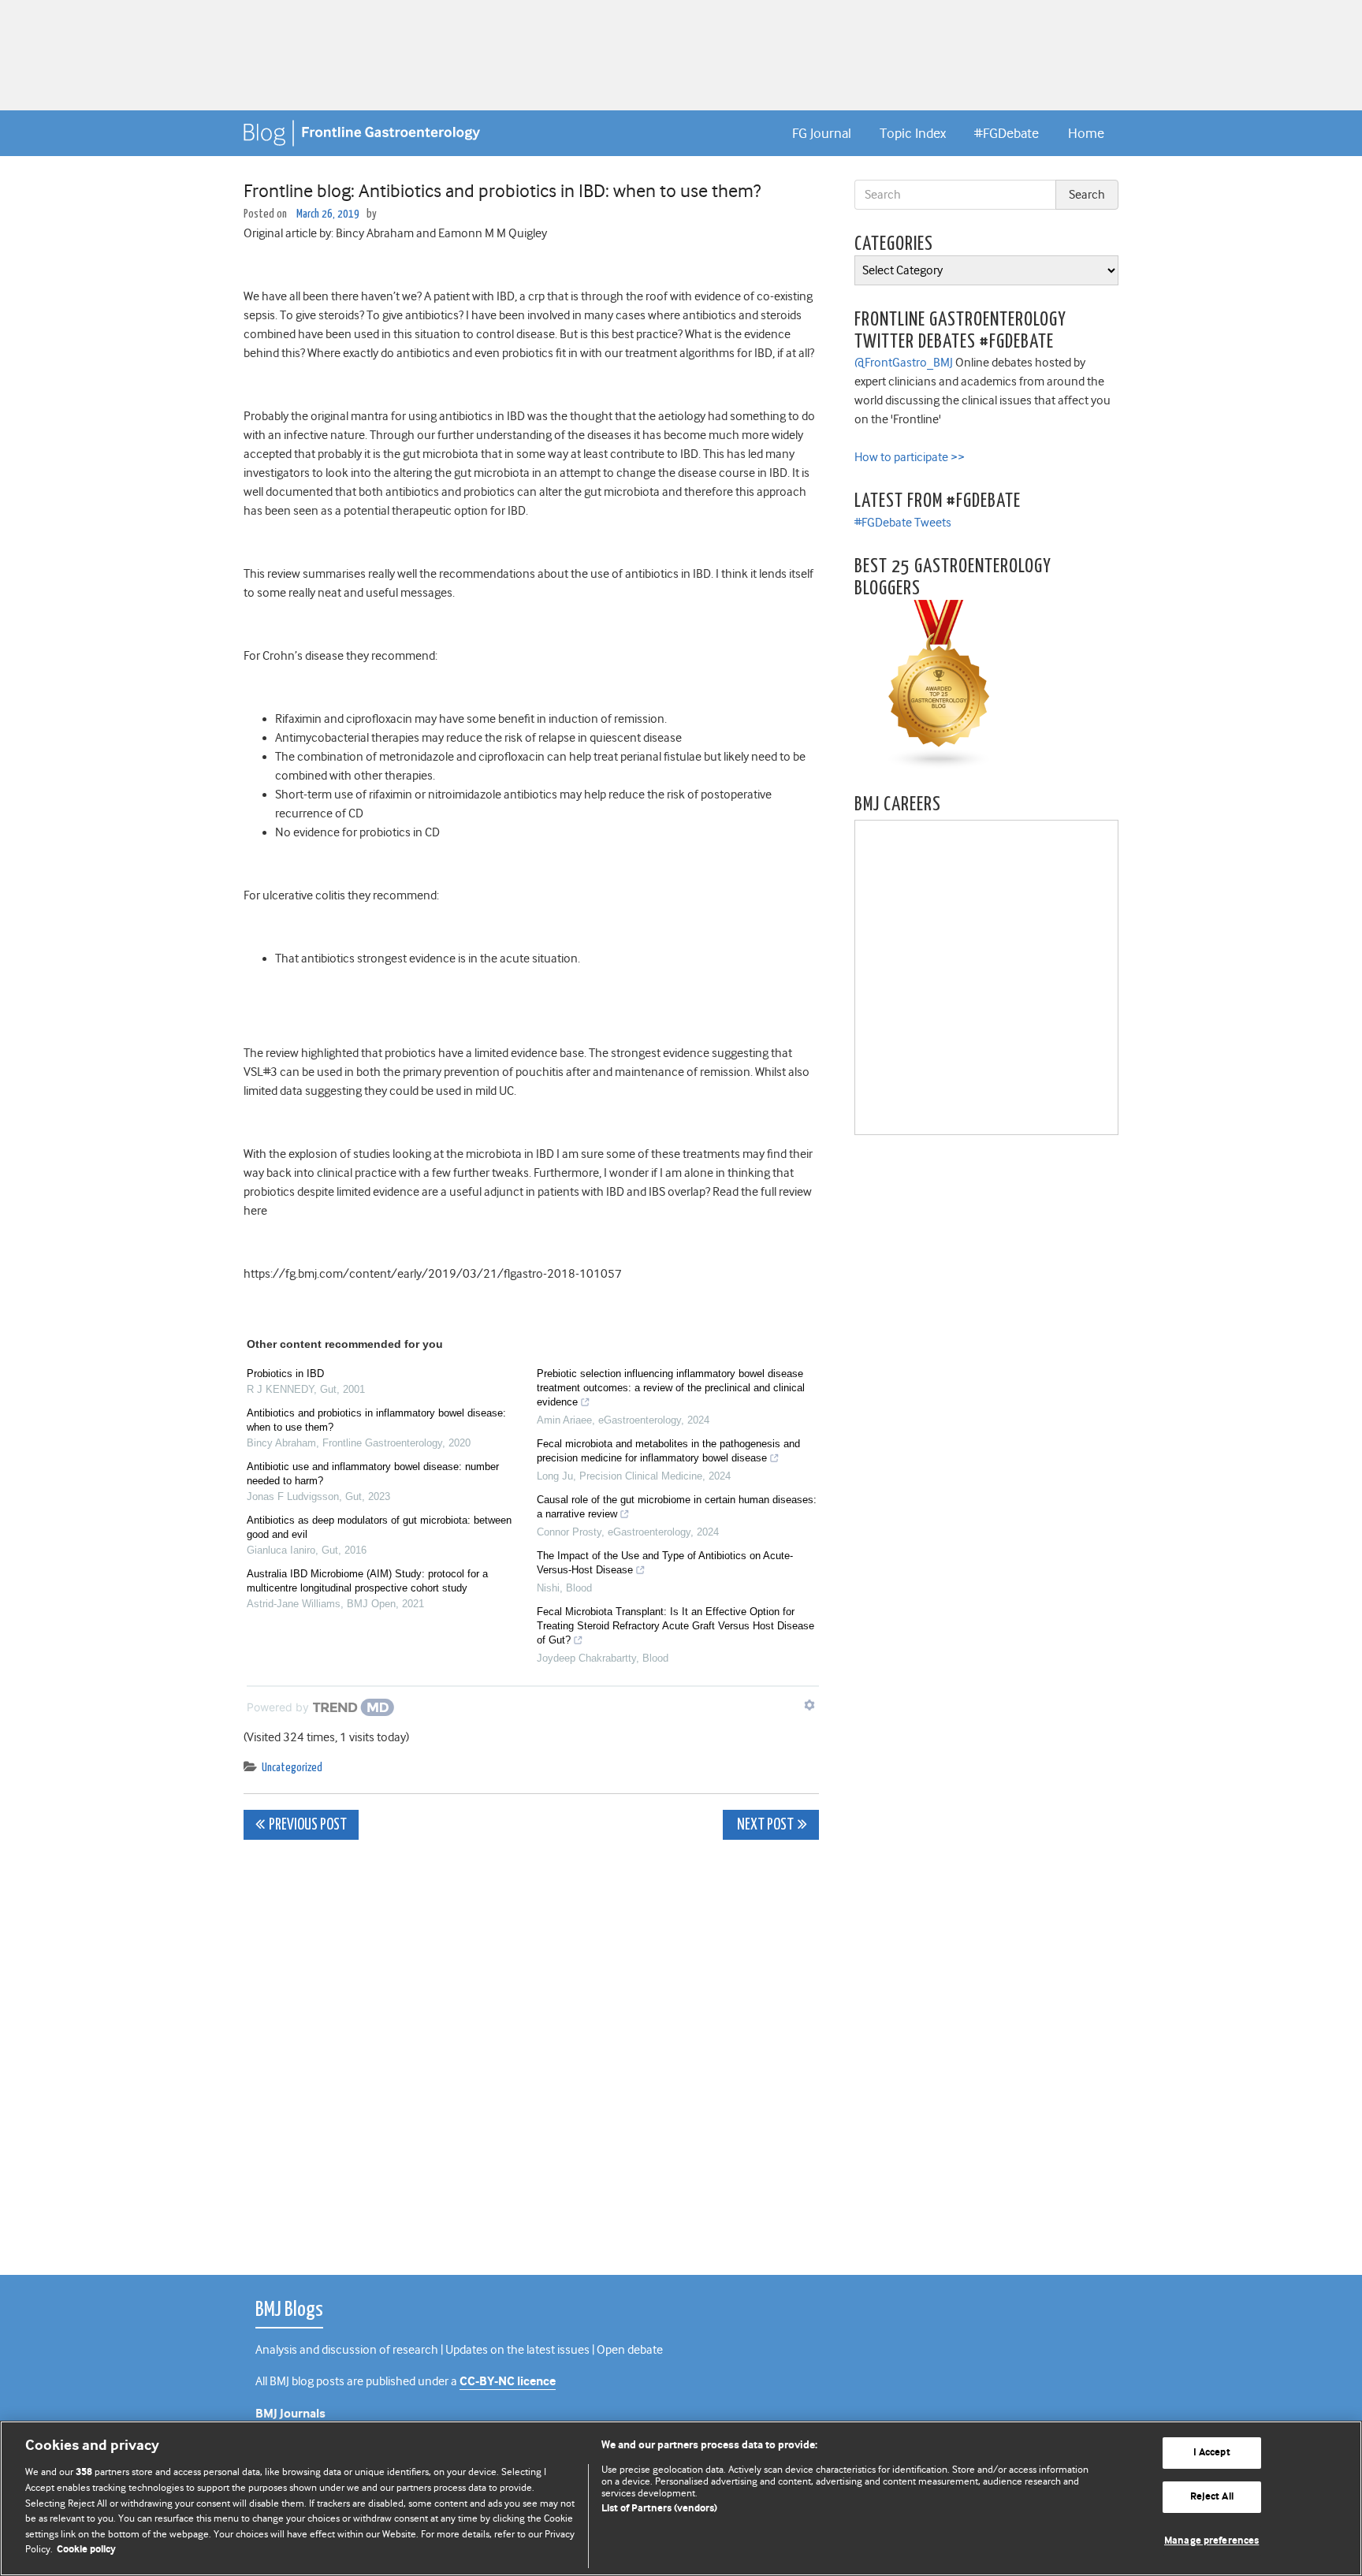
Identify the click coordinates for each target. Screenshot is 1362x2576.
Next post (764, 1825)
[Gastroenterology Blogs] (940, 684)
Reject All (1212, 2497)
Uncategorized (292, 1768)
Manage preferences (1211, 2541)
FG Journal (822, 133)
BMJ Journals (290, 2414)
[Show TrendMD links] (809, 1705)
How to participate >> (910, 457)
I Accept (1212, 2453)
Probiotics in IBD (285, 1374)
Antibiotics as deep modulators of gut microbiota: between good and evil (379, 1527)
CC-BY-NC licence (508, 2382)
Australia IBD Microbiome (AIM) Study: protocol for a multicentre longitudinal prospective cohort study (367, 1581)
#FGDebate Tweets (903, 523)
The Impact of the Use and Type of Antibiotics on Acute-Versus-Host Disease (665, 1563)
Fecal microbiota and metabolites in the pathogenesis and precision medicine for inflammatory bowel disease (668, 1451)
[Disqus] (531, 2049)
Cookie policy (86, 2550)
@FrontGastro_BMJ (904, 363)
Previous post (308, 1825)
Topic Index (913, 133)
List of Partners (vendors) (659, 2509)
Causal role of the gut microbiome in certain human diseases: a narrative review (677, 1507)
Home (1086, 133)
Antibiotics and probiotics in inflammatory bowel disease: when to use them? (376, 1420)
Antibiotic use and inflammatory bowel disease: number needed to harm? (373, 1474)
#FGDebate (1007, 133)
